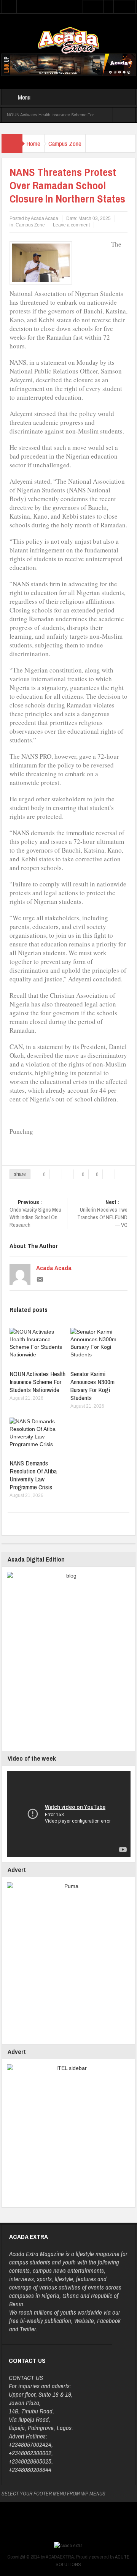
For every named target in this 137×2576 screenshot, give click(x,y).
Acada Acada (54, 1268)
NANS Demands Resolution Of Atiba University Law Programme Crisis (33, 1475)
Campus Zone (65, 143)
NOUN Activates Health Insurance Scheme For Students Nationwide (37, 1382)
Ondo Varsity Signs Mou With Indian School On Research (35, 1214)
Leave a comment (71, 225)
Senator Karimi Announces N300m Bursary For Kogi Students (92, 1386)
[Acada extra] (68, 40)
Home (33, 143)
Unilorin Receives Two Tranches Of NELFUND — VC (102, 1214)
